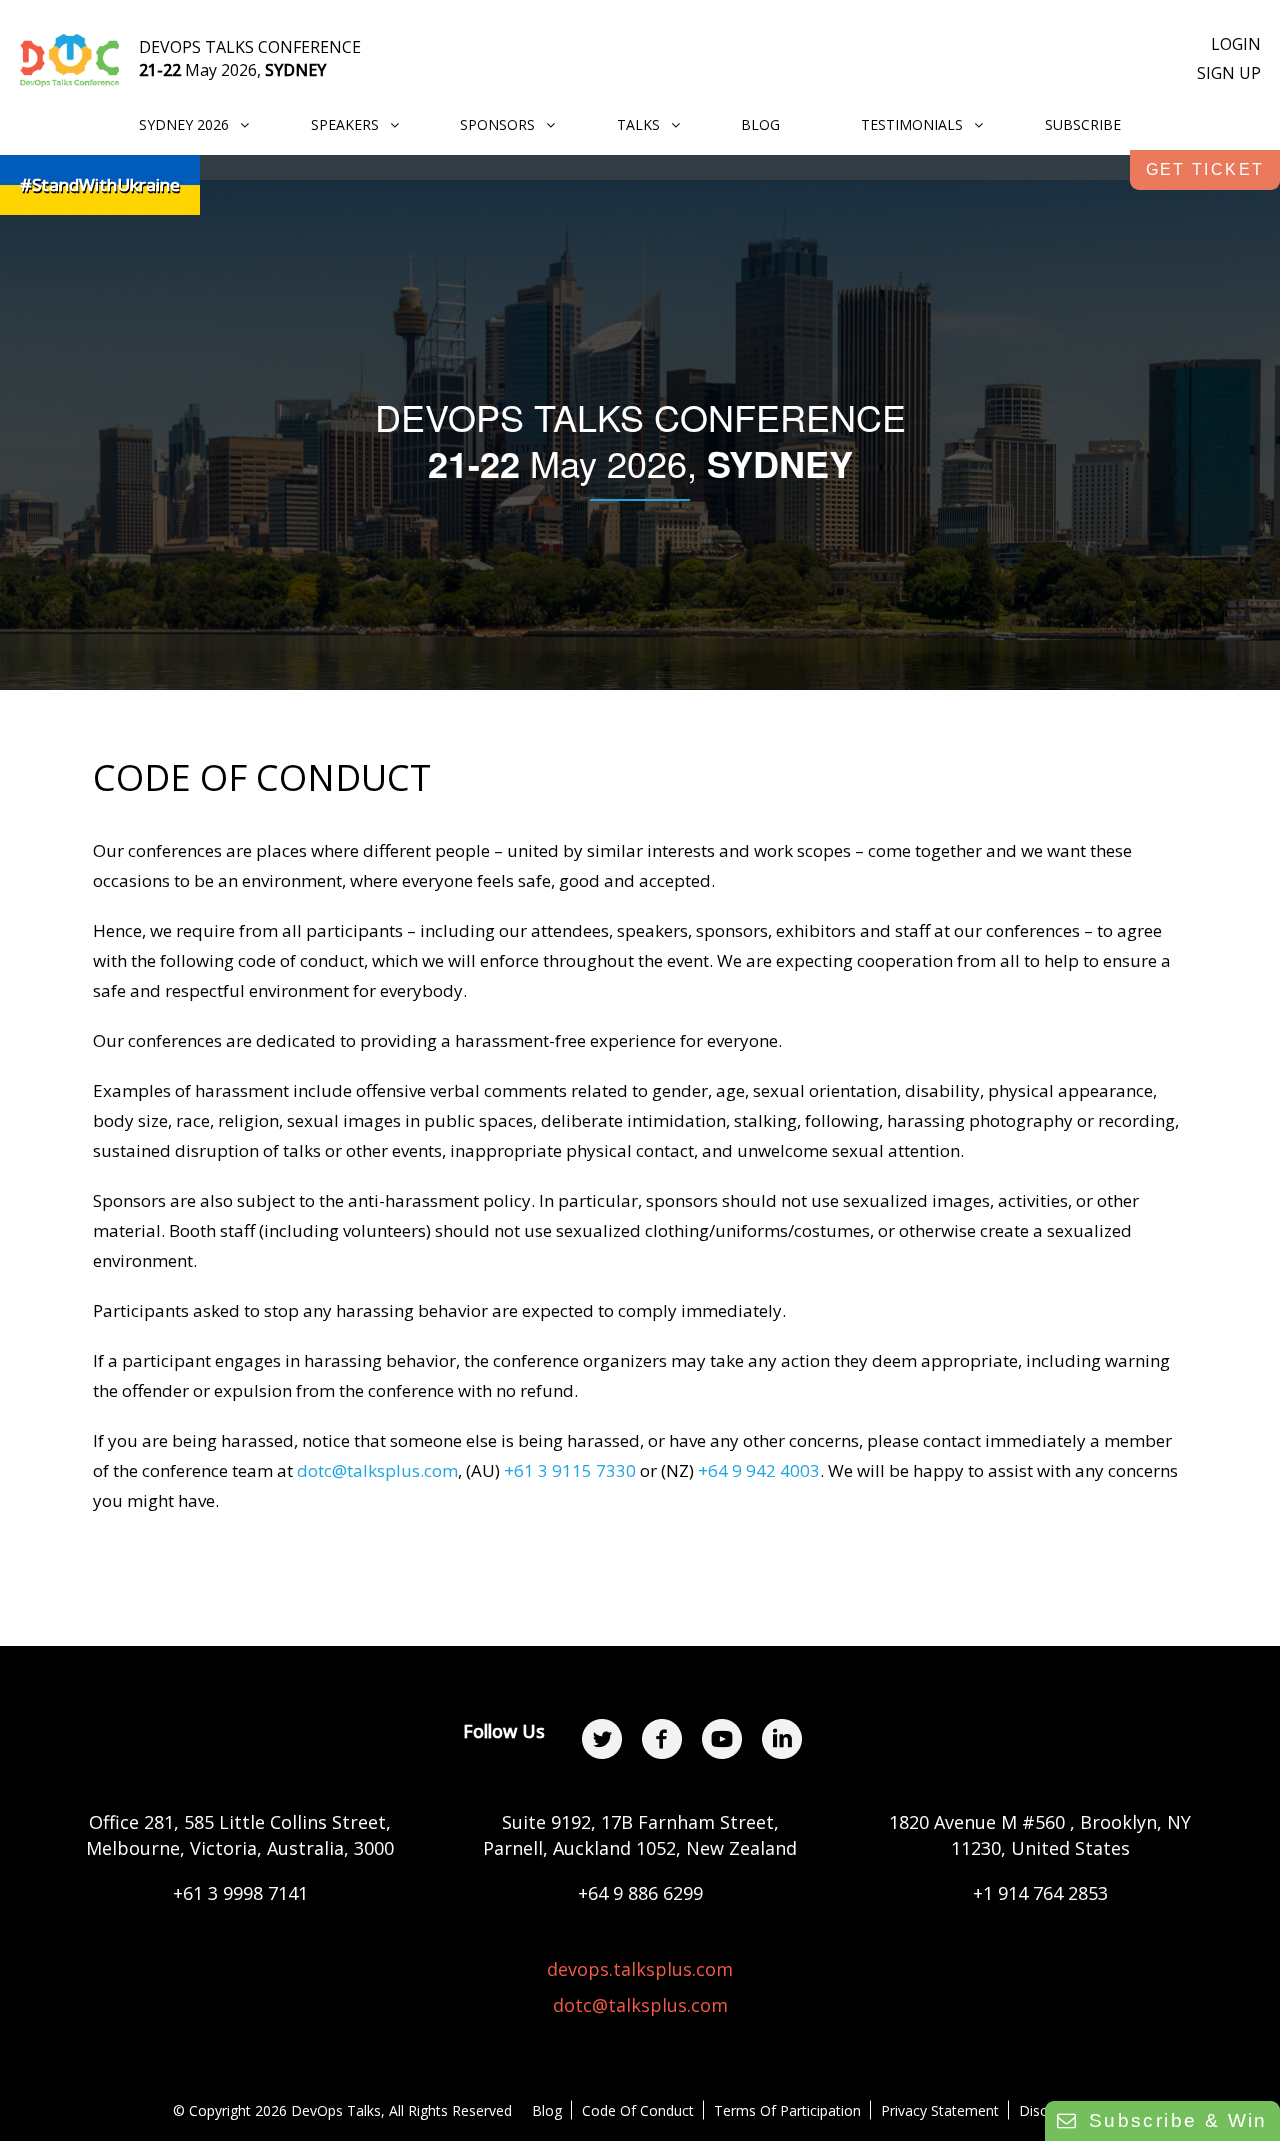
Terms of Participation (787, 2110)
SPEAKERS (345, 124)
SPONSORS (497, 124)
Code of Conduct (638, 2110)
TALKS (638, 124)
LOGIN (1236, 44)
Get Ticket (1205, 169)
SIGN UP (1229, 73)
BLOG (760, 124)
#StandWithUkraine (100, 184)
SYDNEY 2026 (184, 124)
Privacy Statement (940, 2110)
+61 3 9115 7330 (570, 1470)
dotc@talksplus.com (377, 1470)
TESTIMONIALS (912, 124)
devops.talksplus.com (640, 1969)
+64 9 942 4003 (759, 1470)
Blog (547, 2110)
